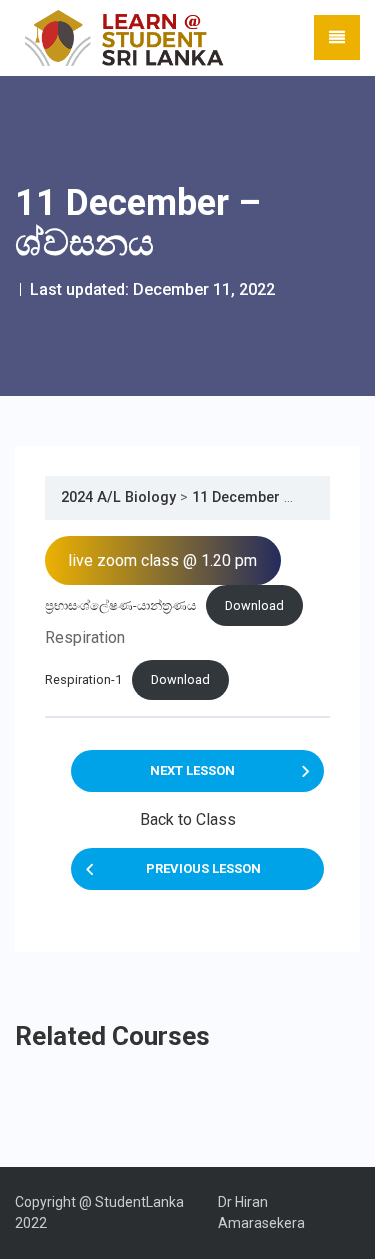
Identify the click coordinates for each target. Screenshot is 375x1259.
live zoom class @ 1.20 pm (162, 560)
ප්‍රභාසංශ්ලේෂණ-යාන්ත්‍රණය (120, 605)
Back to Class (188, 819)
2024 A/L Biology (118, 497)
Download (254, 605)
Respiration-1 (83, 679)
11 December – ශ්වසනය (271, 497)
